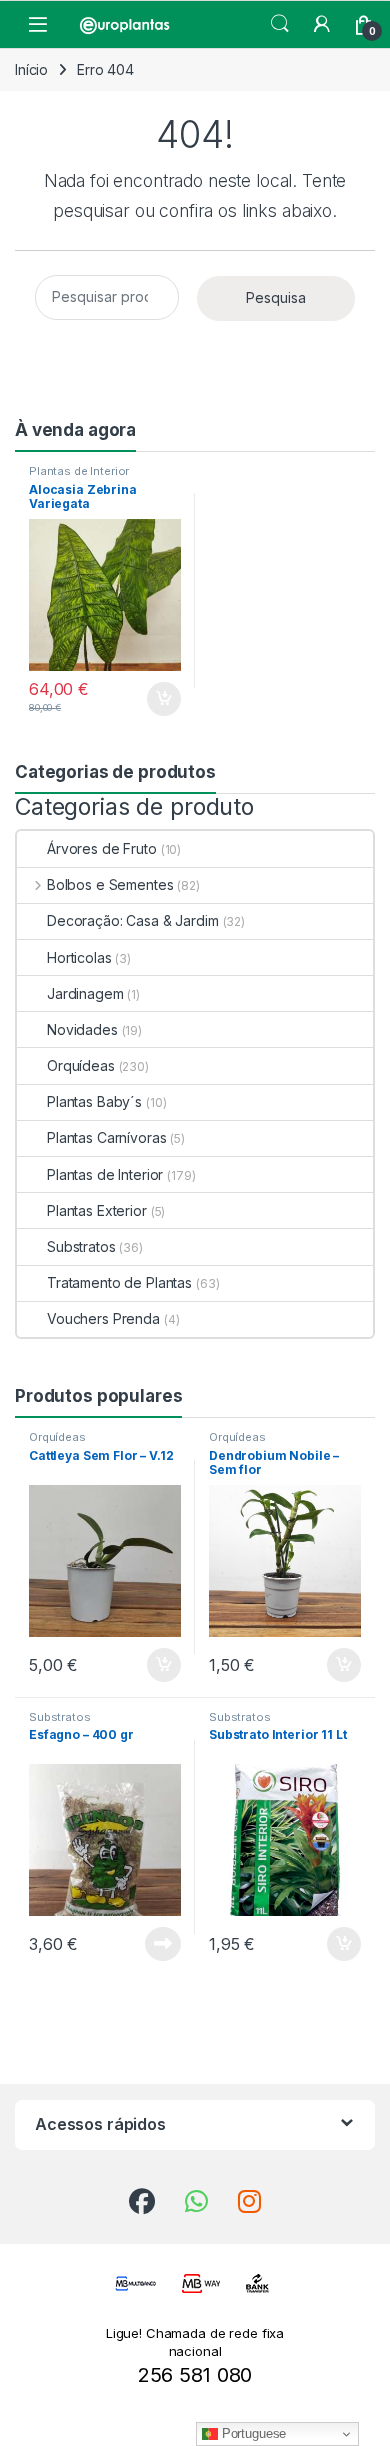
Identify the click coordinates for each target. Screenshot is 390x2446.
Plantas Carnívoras (106, 1137)
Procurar (280, 24)
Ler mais (163, 1944)
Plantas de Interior (79, 471)
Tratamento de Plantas (119, 1282)
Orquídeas (81, 1065)
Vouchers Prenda (103, 1318)
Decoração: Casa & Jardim (133, 920)
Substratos (81, 1246)
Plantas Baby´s (94, 1101)
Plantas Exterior (97, 1210)
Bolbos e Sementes (110, 884)
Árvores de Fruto (102, 848)
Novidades (82, 1029)
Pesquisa (276, 297)
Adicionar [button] (150, 699)
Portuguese (252, 2433)
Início (31, 69)
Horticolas (79, 957)
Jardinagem (85, 993)
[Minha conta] (322, 24)
